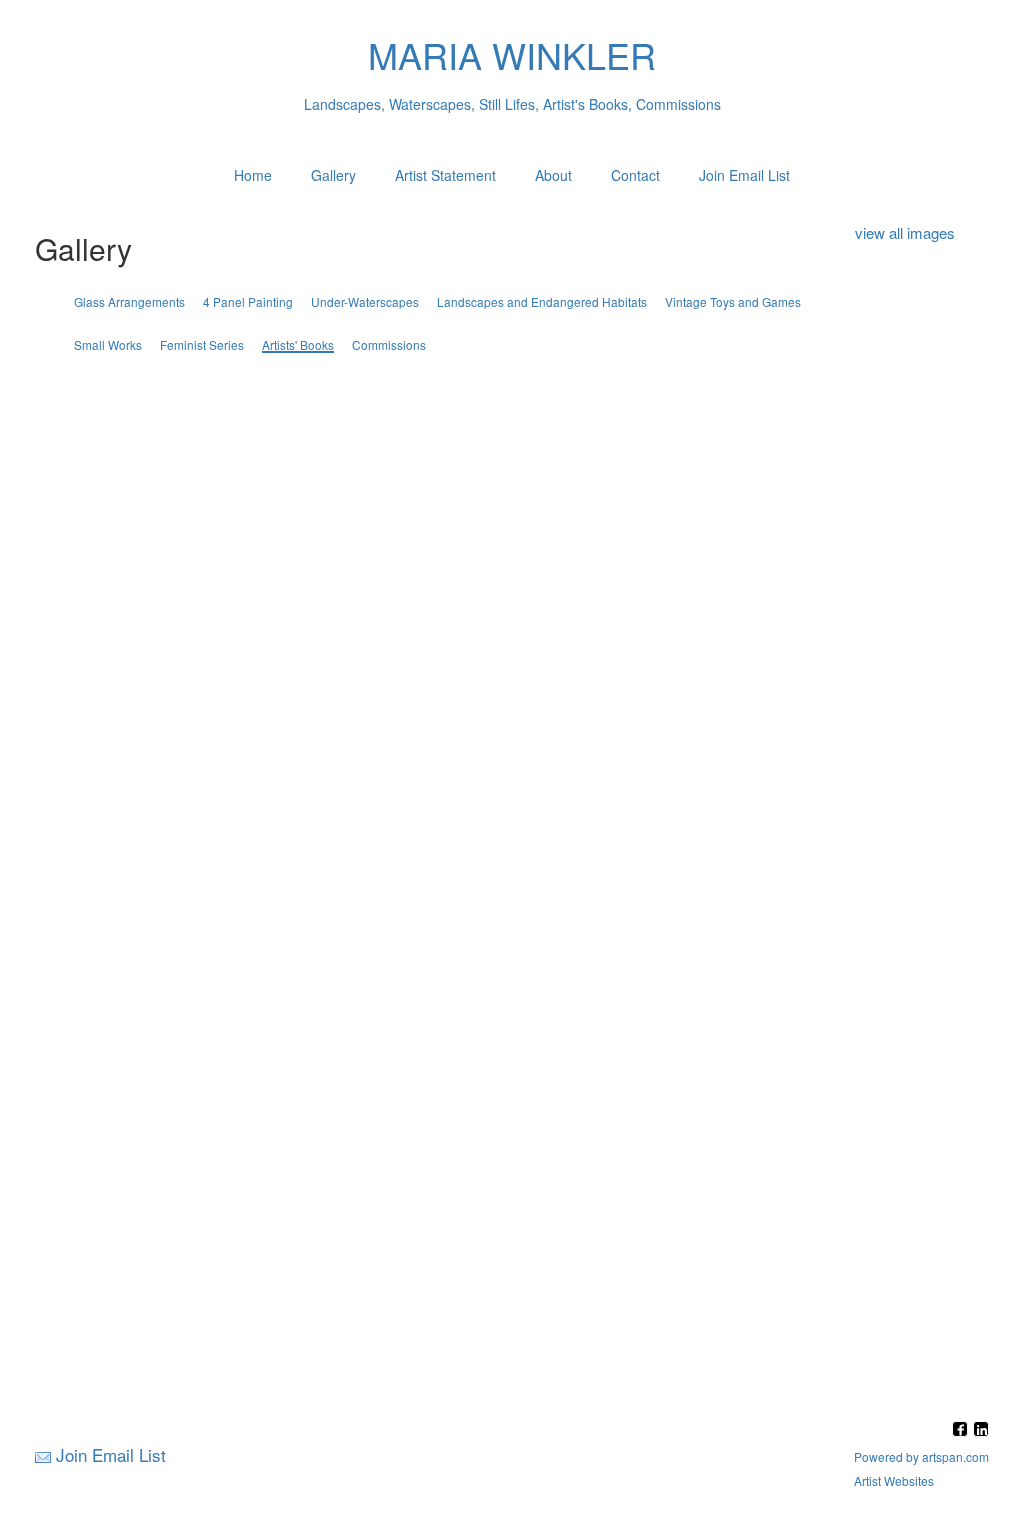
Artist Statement (445, 175)
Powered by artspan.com (921, 1456)
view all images (905, 232)
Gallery (333, 175)
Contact (635, 175)
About (553, 175)
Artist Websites (894, 1480)
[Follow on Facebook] (962, 1430)
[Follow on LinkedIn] (981, 1430)
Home (253, 175)
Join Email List (744, 175)
